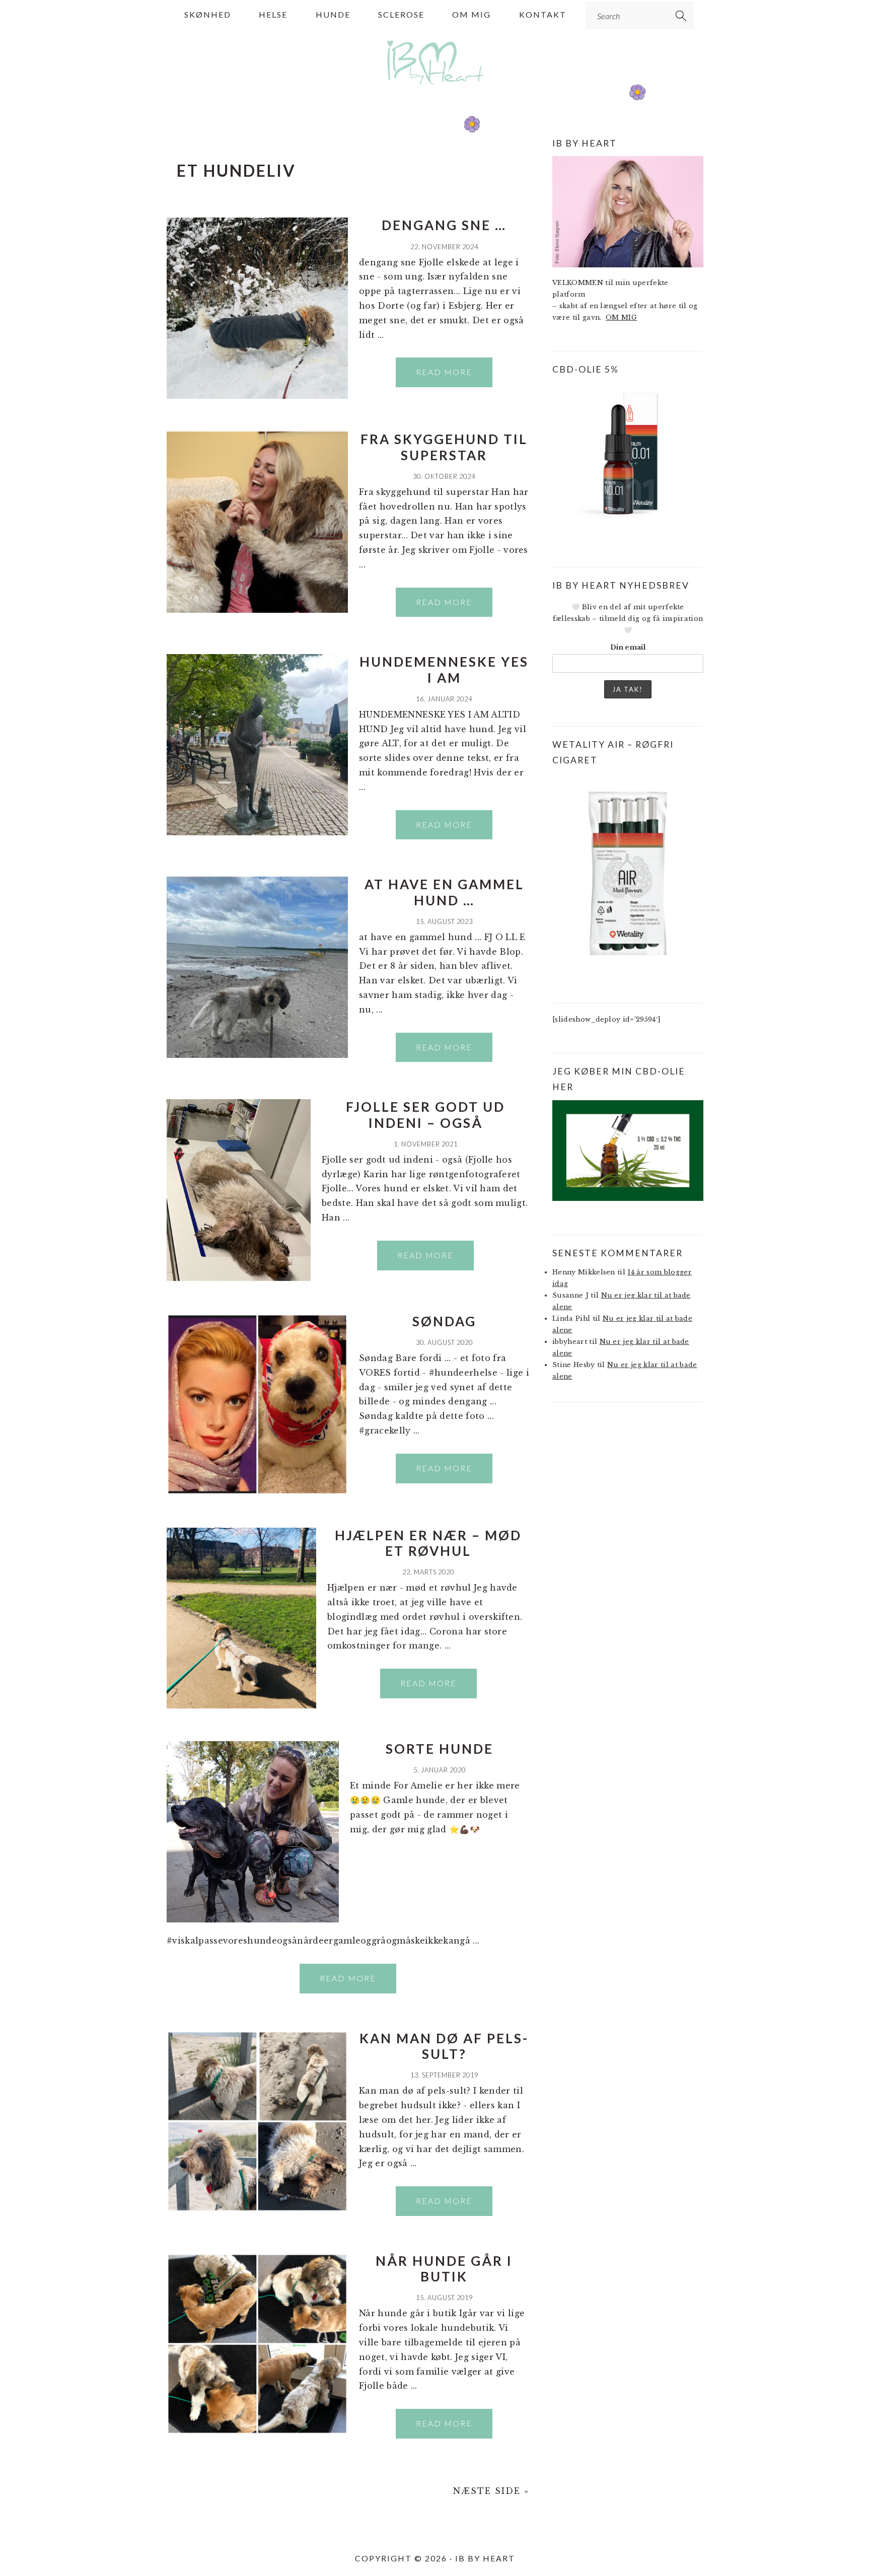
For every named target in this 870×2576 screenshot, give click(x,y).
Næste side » (491, 2491)
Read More (444, 372)
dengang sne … (444, 225)
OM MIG (621, 317)
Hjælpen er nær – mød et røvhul (428, 1543)
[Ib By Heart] (435, 90)
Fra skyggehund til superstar (444, 447)
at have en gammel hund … (444, 892)
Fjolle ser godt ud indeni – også (425, 1115)
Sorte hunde (440, 1749)
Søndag (444, 1321)
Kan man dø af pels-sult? (444, 2046)
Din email (628, 647)
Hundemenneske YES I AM (444, 669)
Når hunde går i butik (444, 2269)
